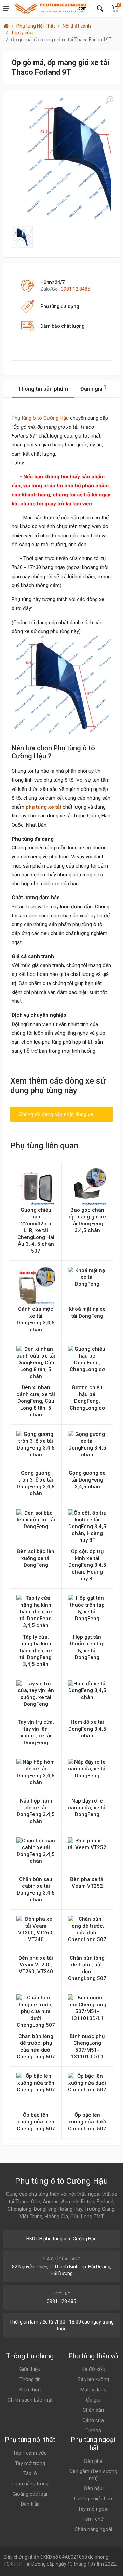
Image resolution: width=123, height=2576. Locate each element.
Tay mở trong (30, 2463)
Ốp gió (93, 2400)
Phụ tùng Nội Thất (36, 26)
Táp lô (30, 2473)
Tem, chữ (93, 2519)
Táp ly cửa (22, 33)
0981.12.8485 (76, 289)
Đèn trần (30, 2504)
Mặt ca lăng (93, 2390)
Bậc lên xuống (93, 2379)
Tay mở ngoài (93, 2509)
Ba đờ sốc (93, 2369)
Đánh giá (93, 388)
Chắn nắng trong (30, 2484)
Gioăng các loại (30, 2494)
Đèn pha (93, 2461)
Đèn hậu (93, 2488)
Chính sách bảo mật (30, 2400)
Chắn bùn (93, 2410)
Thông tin (30, 2379)
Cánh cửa (93, 2420)
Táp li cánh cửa (30, 2453)
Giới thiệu (30, 2369)
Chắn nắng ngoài (93, 2529)
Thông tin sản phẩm (43, 389)
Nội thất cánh (77, 26)
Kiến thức (30, 2390)
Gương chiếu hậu (93, 2499)
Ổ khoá (93, 2431)
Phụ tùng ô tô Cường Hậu (40, 418)
